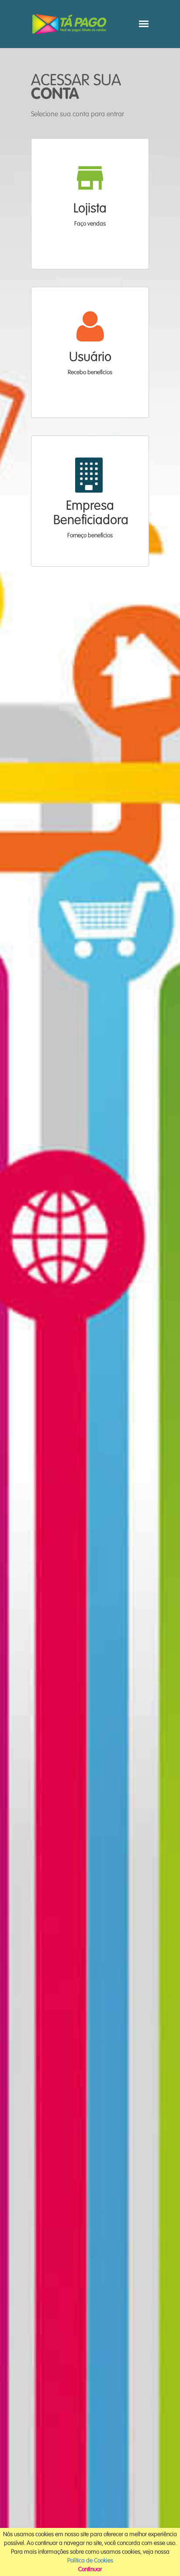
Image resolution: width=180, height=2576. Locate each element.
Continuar (90, 2569)
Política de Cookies (90, 2561)
